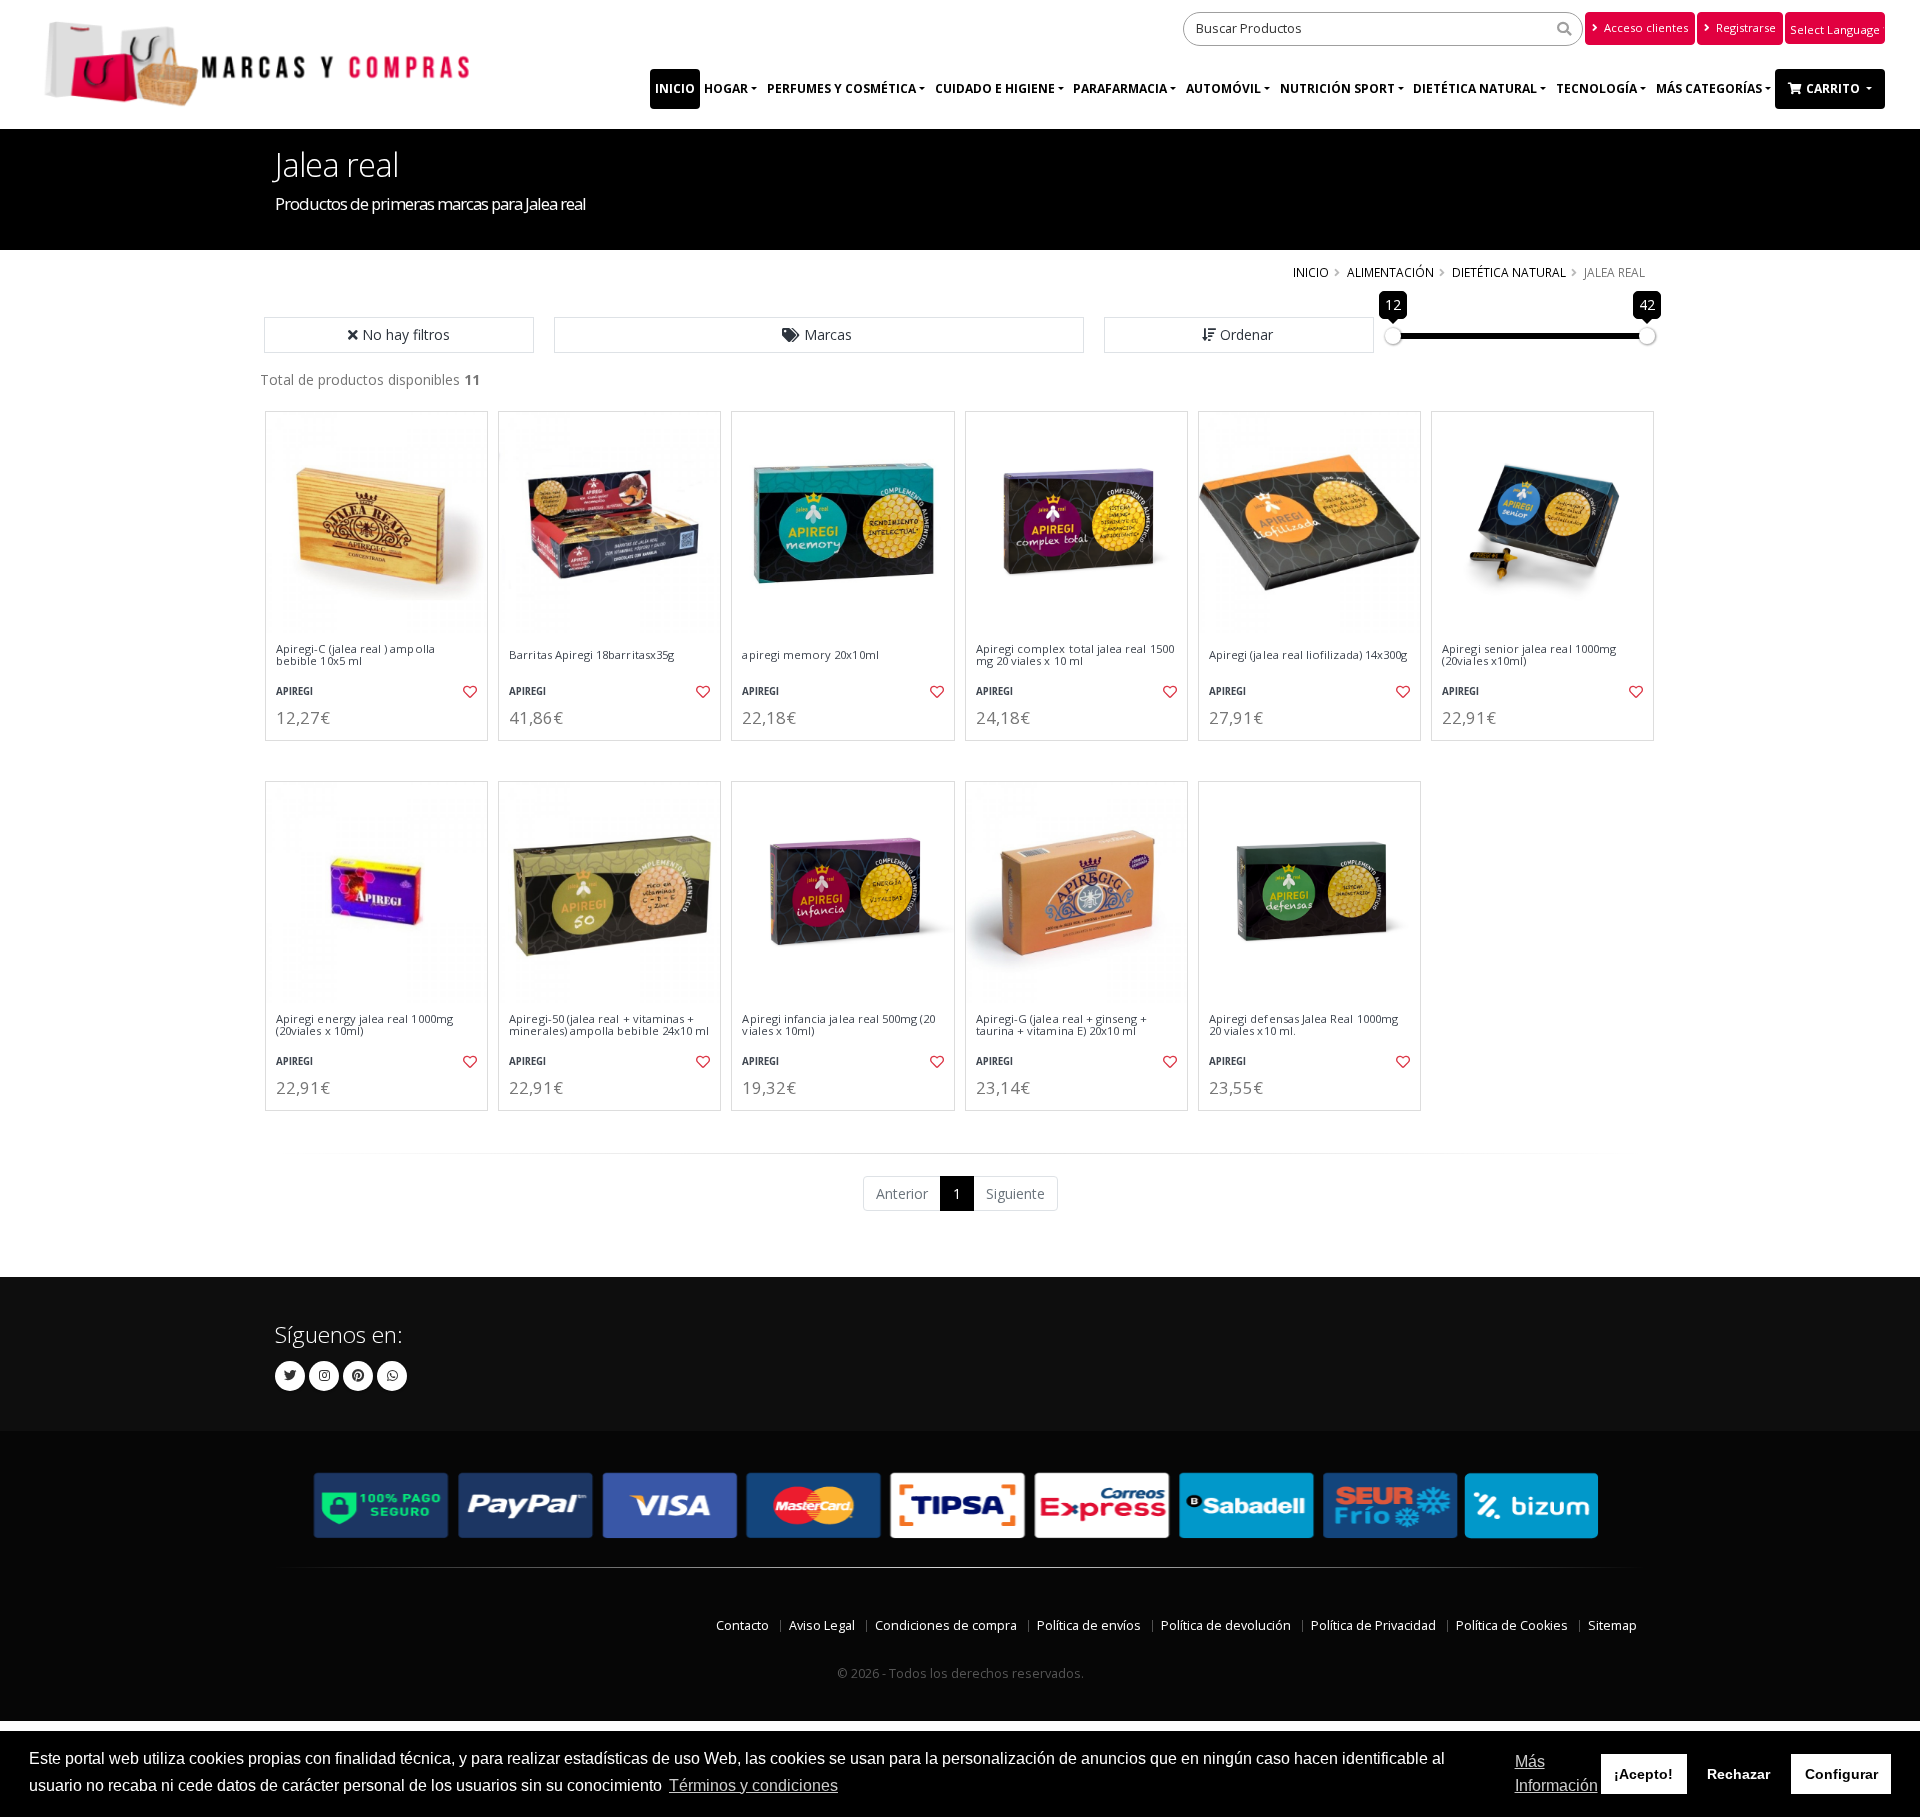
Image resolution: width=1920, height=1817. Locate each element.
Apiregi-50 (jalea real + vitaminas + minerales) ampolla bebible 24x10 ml (609, 1025)
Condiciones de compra (946, 1625)
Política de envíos (1089, 1625)
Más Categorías (1709, 88)
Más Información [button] (1556, 1773)
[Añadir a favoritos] (468, 692)
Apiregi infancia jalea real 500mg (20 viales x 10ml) (838, 1025)
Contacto (742, 1625)
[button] (819, 335)
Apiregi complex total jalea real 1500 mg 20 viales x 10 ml (1075, 655)
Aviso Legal (822, 1625)
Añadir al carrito (383, 757)
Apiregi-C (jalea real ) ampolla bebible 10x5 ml (355, 655)
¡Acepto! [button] (1643, 1774)
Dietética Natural (1475, 88)
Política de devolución (1226, 1625)
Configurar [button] (1841, 1774)
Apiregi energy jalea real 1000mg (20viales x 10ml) (364, 1025)
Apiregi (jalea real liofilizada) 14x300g (1308, 655)
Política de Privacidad (1373, 1625)
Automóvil (1223, 88)
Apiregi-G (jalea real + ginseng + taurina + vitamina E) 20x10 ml (1062, 1025)
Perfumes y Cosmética (841, 88)
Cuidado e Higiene (995, 88)
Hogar (726, 88)
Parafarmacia (1120, 88)
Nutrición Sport (1337, 88)
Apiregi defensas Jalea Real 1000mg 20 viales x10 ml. (1303, 1025)
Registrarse (1744, 27)
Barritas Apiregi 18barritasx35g (591, 655)
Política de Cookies (1512, 1625)
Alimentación (1390, 272)
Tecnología (1596, 88)
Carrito (1834, 88)
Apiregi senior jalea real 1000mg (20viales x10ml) (1529, 655)
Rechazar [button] (1738, 1774)
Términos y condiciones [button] (753, 1785)
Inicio (675, 88)
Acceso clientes (1644, 27)
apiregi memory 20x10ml (810, 655)
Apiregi (294, 691)
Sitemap (1612, 1625)
